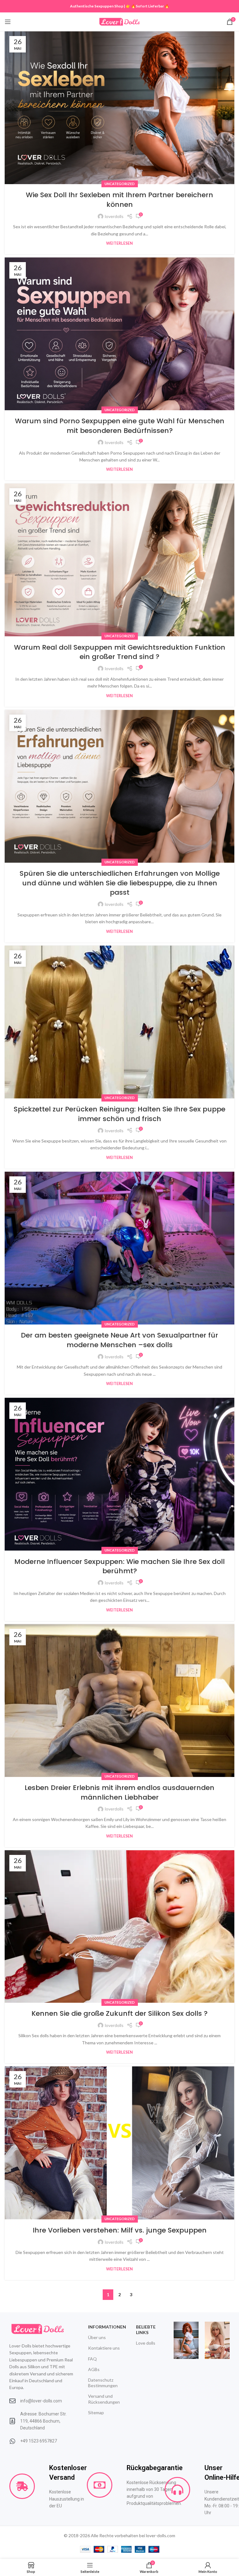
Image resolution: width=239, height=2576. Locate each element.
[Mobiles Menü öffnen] (8, 22)
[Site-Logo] (119, 21)
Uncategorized (120, 184)
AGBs (94, 2369)
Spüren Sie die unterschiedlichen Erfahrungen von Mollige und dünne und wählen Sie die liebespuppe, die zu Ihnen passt (120, 883)
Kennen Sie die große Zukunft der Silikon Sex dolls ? (119, 2013)
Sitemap (96, 2412)
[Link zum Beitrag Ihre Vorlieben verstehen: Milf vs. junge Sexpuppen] (119, 2143)
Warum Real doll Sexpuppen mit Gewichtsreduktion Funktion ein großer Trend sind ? (120, 652)
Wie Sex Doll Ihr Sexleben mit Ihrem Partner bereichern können (119, 200)
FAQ (92, 2359)
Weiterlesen (119, 243)
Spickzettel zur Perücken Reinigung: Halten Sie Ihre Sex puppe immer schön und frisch (119, 1114)
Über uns (97, 2337)
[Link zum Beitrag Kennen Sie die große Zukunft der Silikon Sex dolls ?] (119, 1926)
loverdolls (114, 216)
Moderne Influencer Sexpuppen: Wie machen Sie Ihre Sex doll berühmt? (119, 1566)
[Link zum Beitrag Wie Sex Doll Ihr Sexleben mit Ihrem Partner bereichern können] (119, 108)
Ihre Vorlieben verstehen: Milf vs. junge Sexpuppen (120, 2230)
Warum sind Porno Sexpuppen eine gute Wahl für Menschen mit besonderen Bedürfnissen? (120, 426)
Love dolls (146, 2343)
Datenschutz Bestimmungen (103, 2383)
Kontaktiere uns (104, 2348)
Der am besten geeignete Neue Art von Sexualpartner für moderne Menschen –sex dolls (119, 1340)
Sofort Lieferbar (150, 6)
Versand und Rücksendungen (104, 2399)
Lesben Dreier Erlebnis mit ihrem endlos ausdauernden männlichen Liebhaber (119, 1792)
